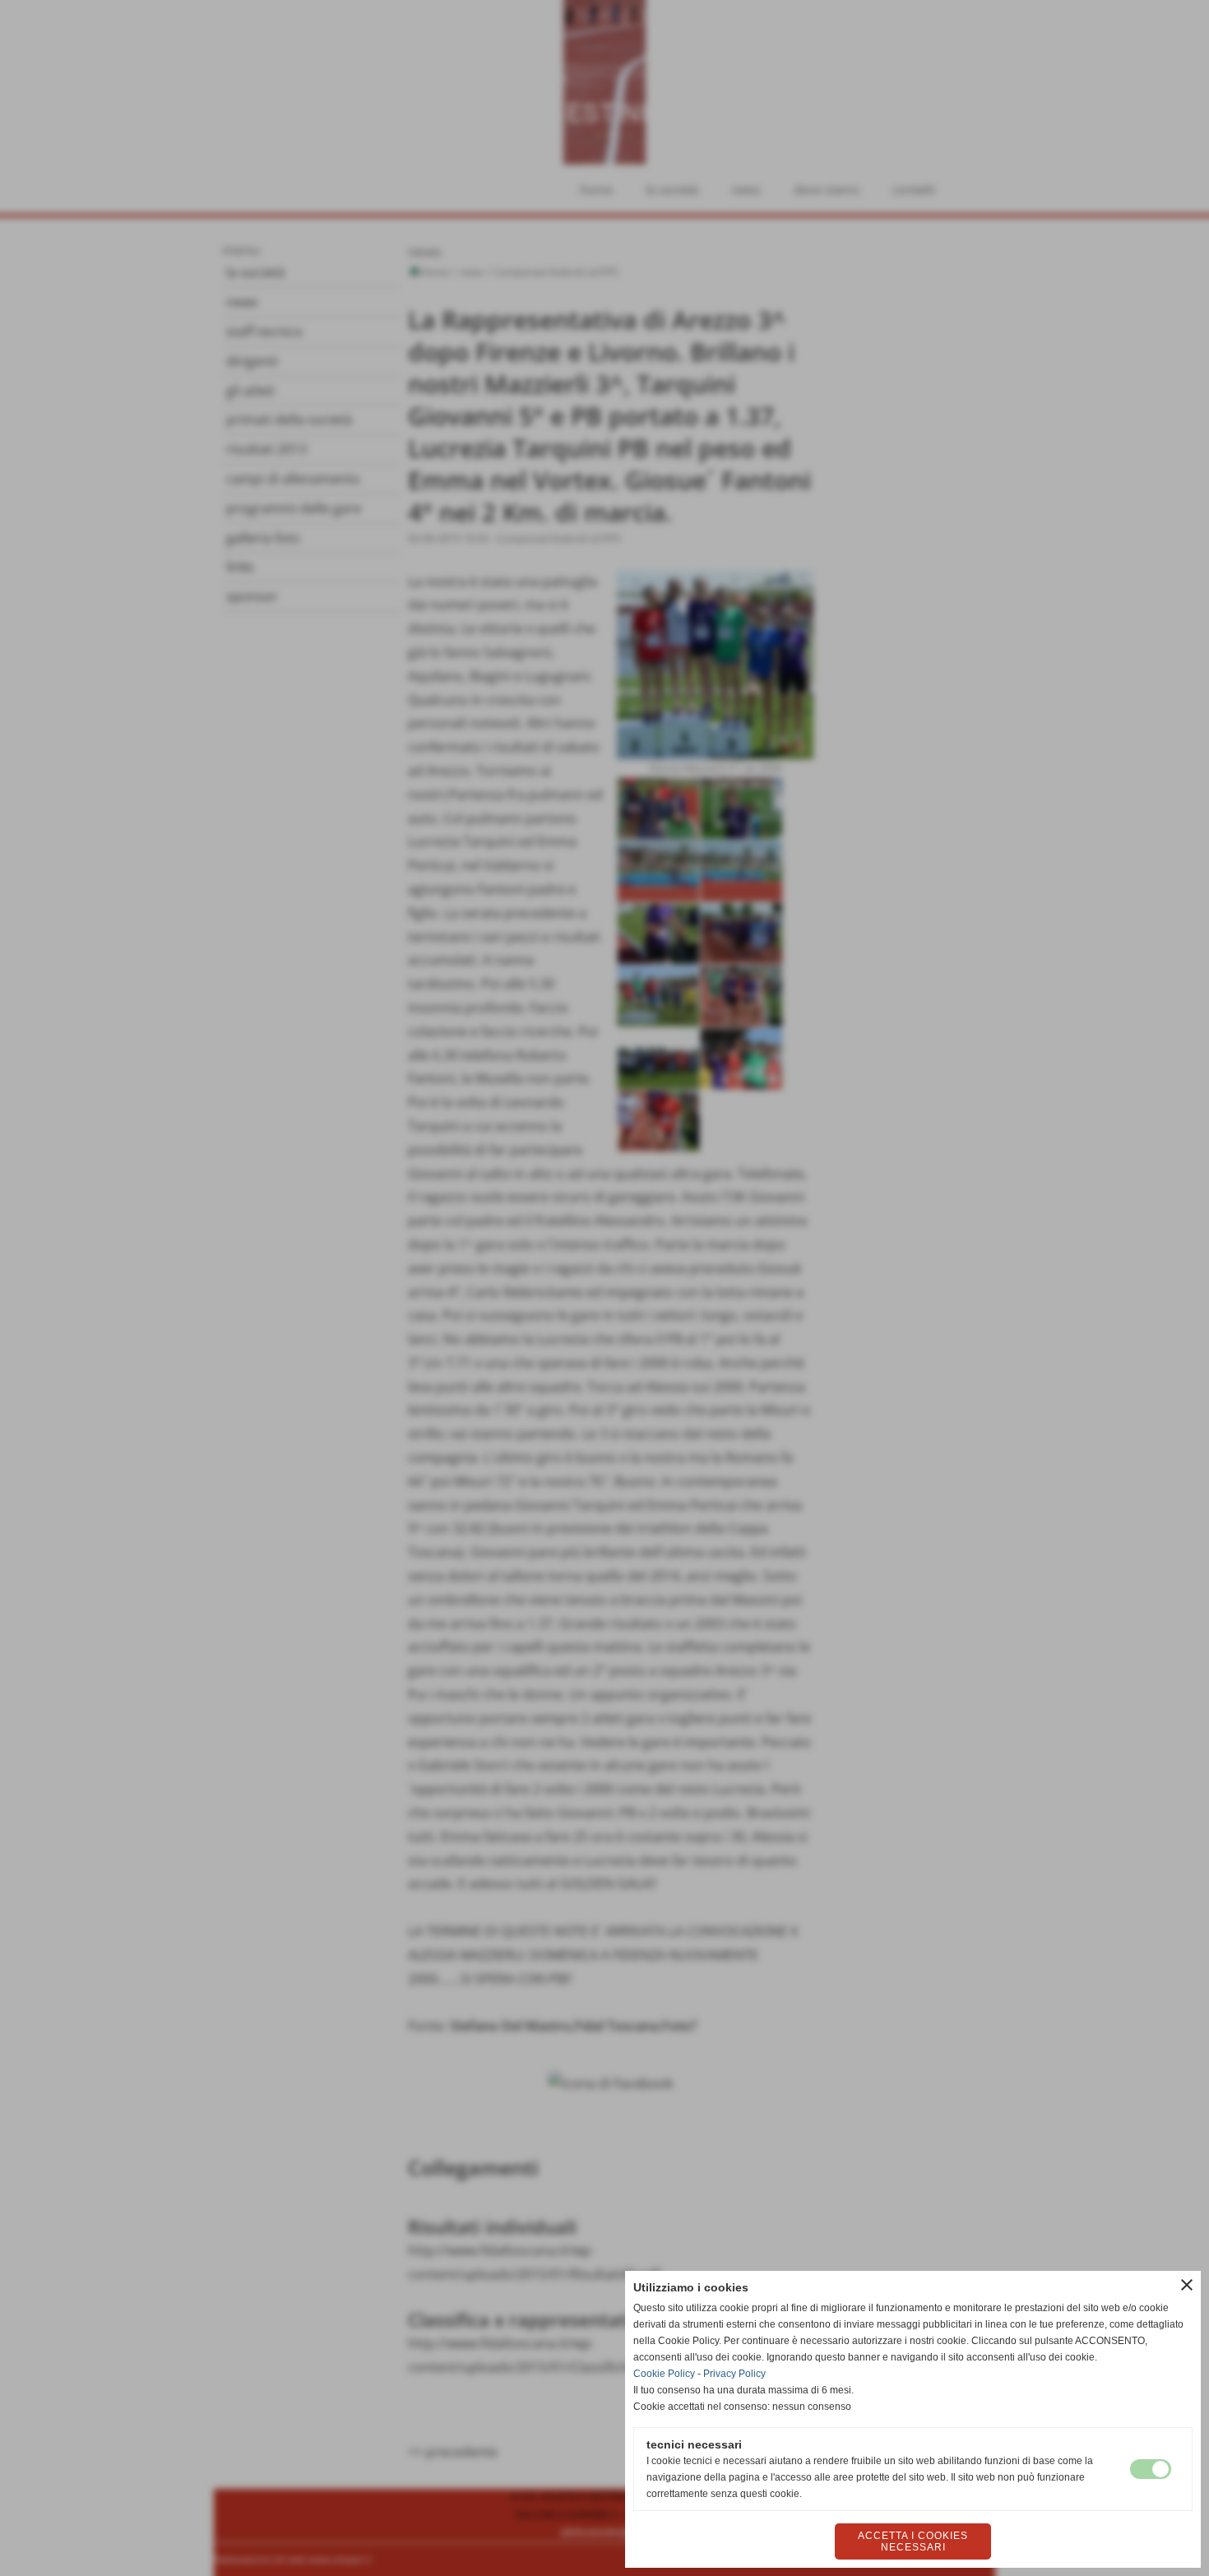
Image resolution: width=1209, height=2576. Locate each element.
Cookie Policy (664, 2374)
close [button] (1187, 2285)
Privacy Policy (734, 2374)
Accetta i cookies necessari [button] (913, 2541)
